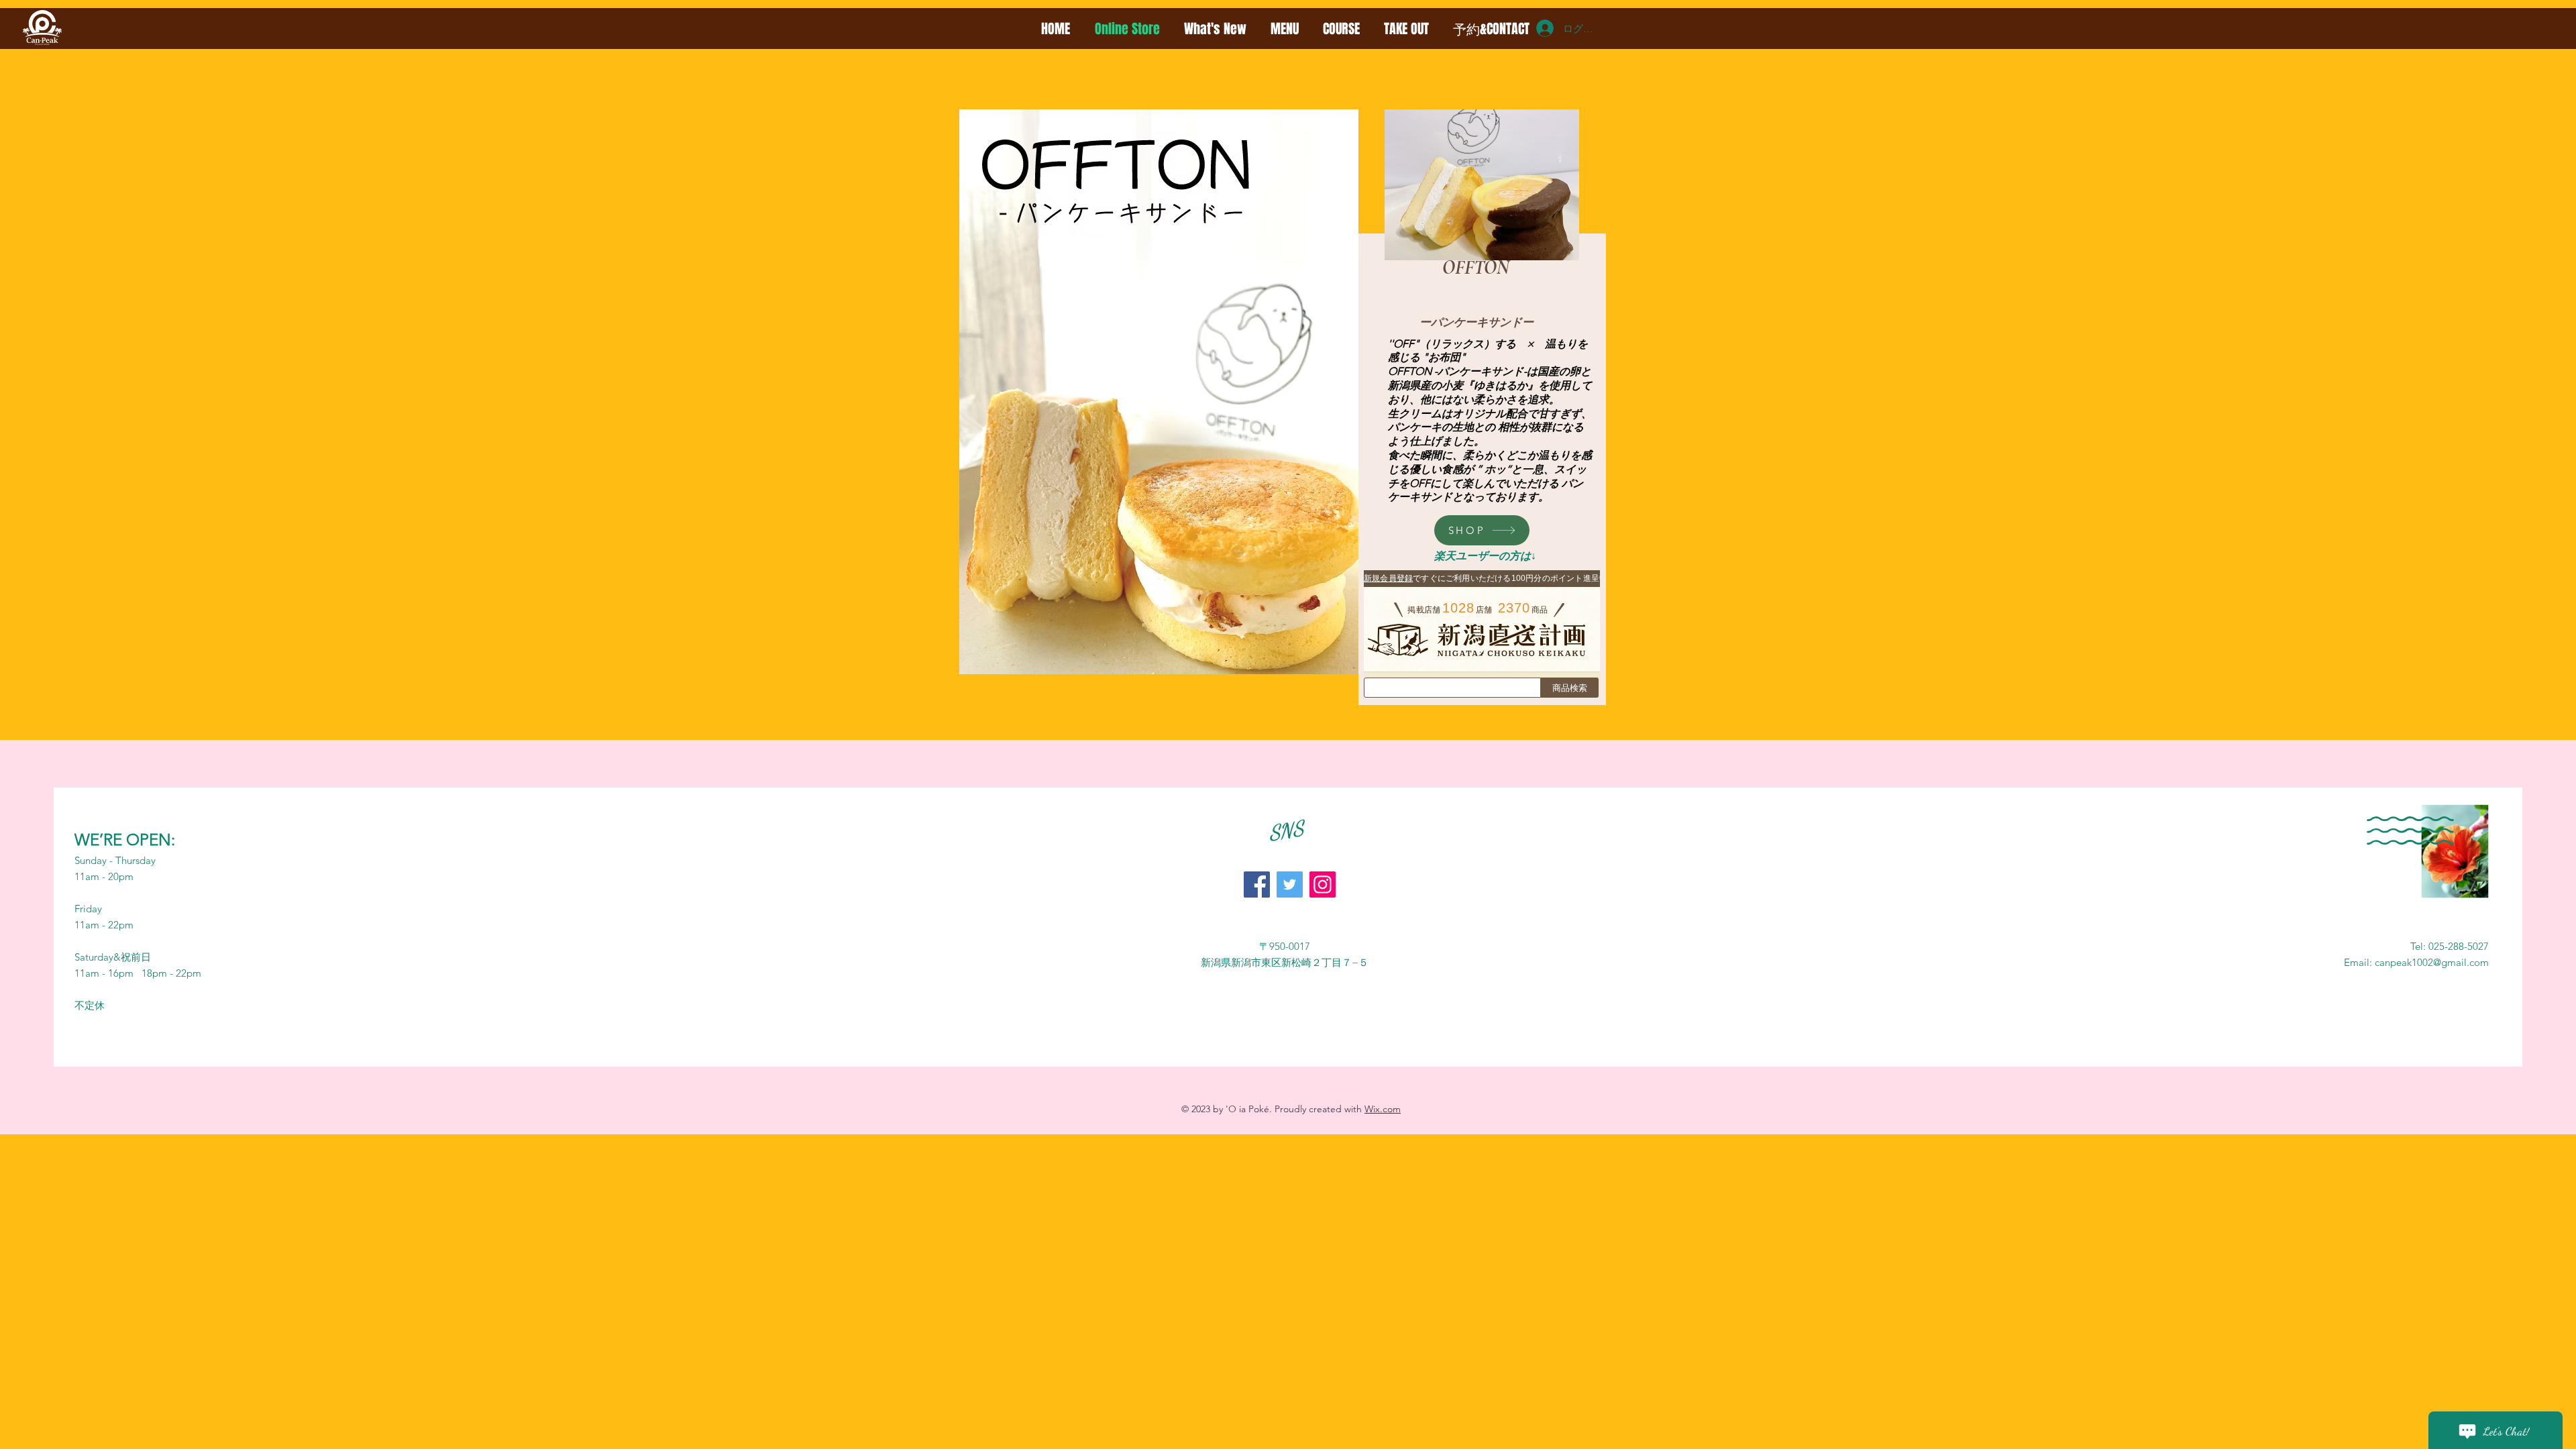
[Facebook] (1257, 884)
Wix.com (1383, 1109)
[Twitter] (1290, 884)
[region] (1486, 263)
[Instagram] (1323, 884)
